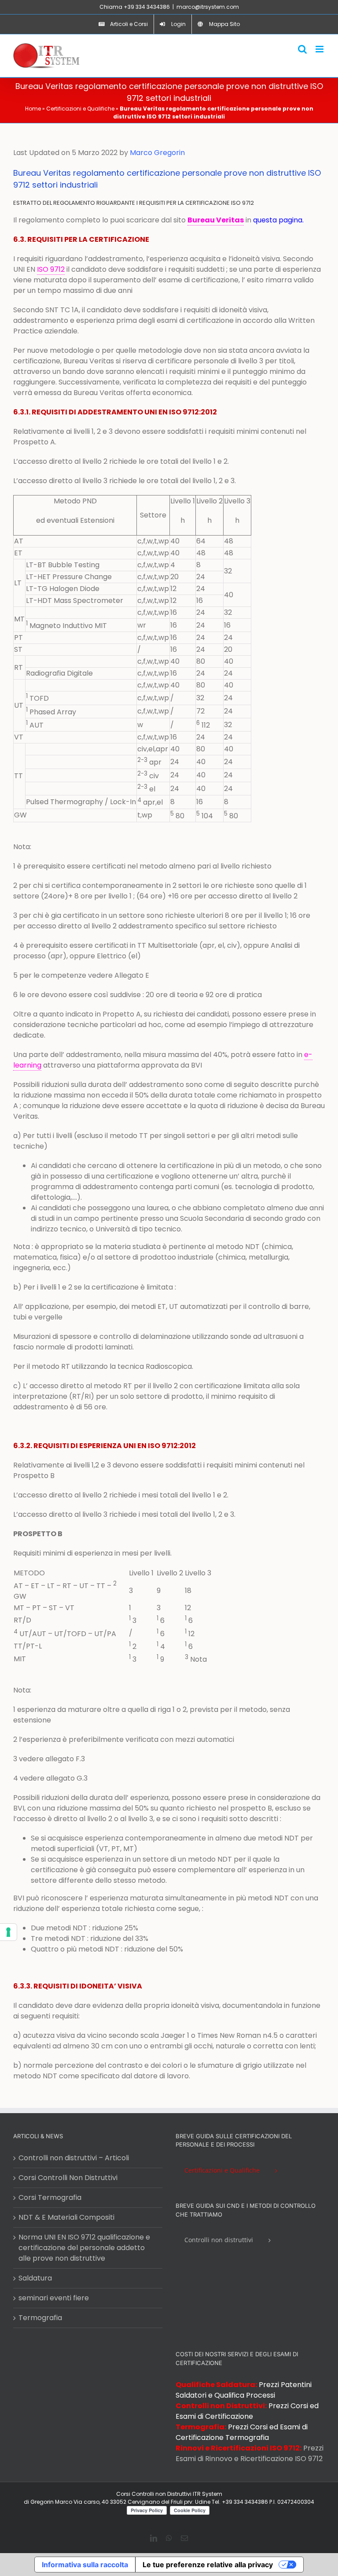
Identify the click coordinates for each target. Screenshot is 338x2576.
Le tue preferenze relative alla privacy (208, 2565)
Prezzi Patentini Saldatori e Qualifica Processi (244, 2390)
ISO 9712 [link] (51, 269)
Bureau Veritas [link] (216, 220)
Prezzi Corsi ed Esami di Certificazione (247, 2411)
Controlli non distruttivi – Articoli (74, 2158)
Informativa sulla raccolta (85, 2565)
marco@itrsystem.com (208, 7)
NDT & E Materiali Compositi (66, 2217)
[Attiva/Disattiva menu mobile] (320, 49)
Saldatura (35, 2278)
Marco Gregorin (157, 153)
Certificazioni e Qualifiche (80, 109)
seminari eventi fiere (54, 2298)
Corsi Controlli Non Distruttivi (68, 2178)
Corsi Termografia (50, 2197)
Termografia (40, 2318)
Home (33, 109)
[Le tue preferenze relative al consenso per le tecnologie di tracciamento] (8, 1932)
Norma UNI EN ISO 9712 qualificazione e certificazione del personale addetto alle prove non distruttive (84, 2248)
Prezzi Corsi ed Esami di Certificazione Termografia (242, 2432)
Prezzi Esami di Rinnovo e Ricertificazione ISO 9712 (250, 2453)
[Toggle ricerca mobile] (302, 49)
